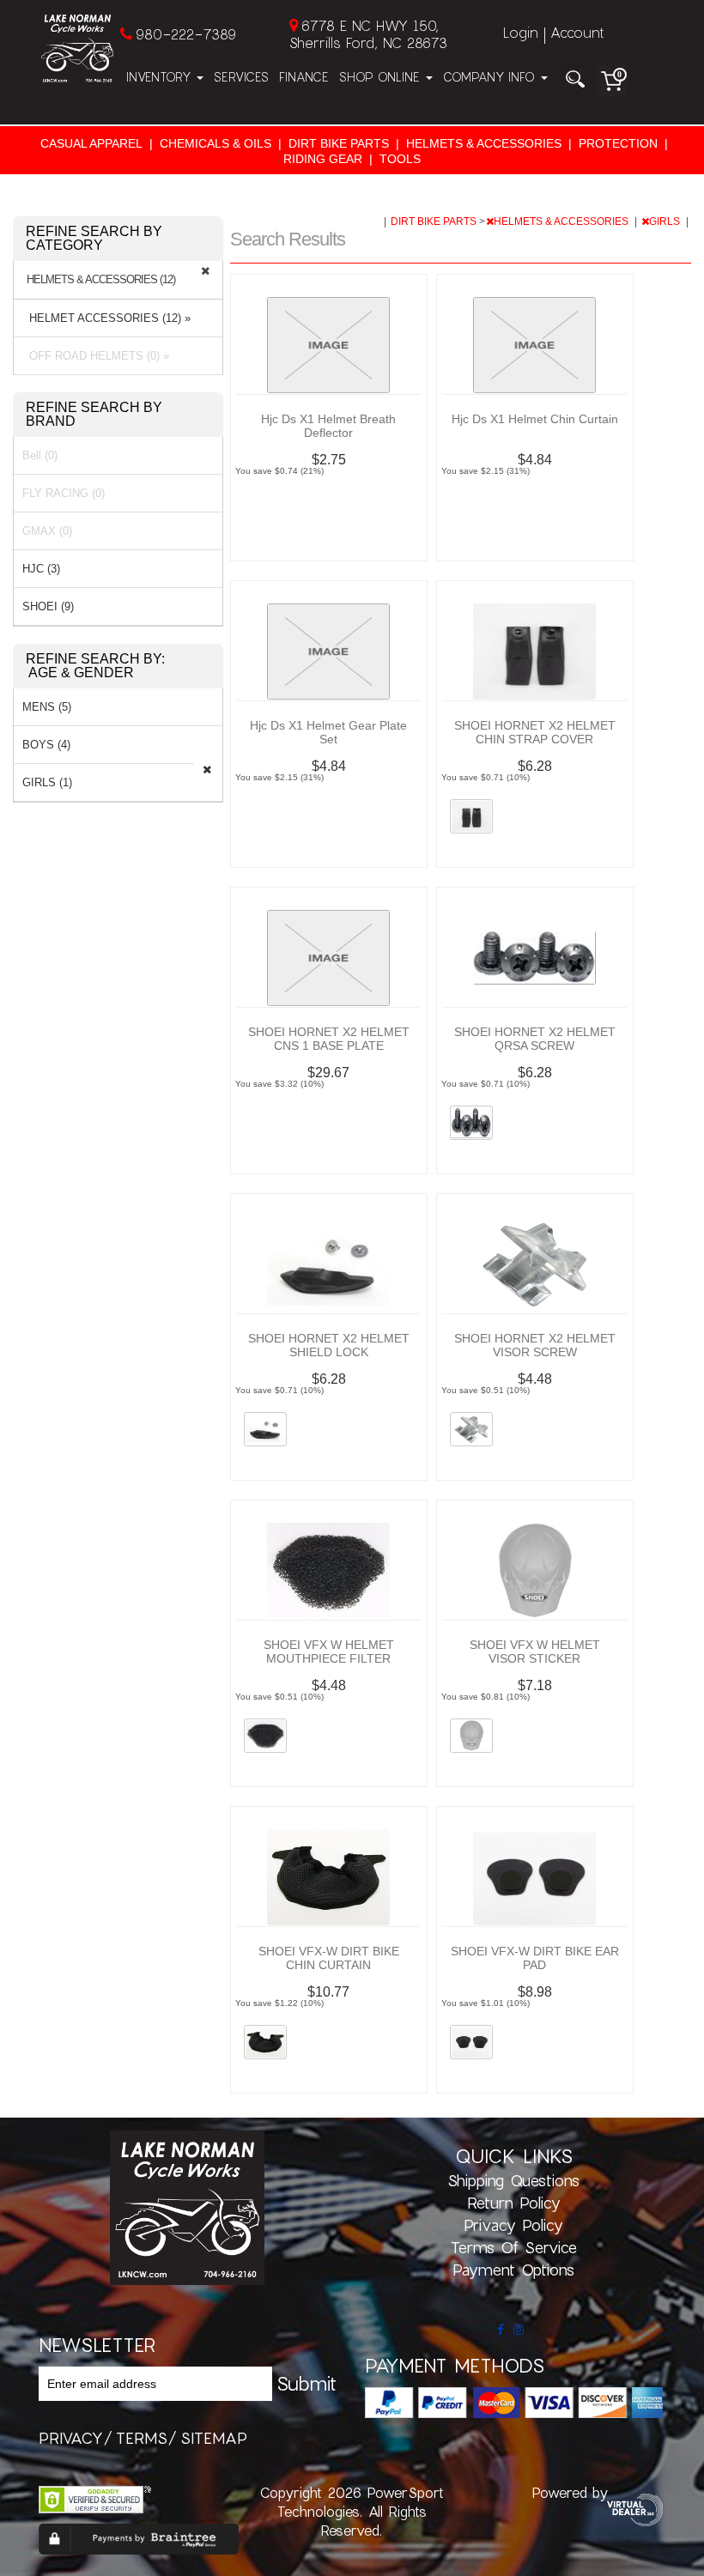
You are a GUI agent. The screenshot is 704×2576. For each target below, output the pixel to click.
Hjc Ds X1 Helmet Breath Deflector (328, 426)
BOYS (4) (46, 745)
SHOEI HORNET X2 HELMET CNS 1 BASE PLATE (329, 1039)
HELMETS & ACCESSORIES (484, 143)
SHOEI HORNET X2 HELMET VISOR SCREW (535, 1345)
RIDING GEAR (323, 159)
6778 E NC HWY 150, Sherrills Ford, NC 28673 (368, 34)
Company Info (491, 77)
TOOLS (400, 159)
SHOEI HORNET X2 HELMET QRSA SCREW (535, 1039)
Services (241, 77)
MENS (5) (47, 707)
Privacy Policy (513, 2225)
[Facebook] (501, 2330)
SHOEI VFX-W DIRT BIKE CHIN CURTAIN (329, 1958)
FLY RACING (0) (64, 493)
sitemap (214, 2438)
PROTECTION (618, 143)
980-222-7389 (186, 34)
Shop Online (382, 77)
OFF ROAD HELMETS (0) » (96, 356)
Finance (304, 77)
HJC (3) (41, 569)
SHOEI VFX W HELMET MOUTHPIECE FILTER (329, 1652)
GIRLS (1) (47, 782)
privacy (71, 2438)
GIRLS (666, 221)
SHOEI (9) (48, 606)
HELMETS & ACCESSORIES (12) (101, 280)
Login (521, 32)
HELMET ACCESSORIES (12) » (106, 318)
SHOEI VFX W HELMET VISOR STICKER (535, 1652)
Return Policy (514, 2203)
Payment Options (513, 2270)
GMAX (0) (47, 531)
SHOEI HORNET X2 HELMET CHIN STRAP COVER (535, 732)
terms (142, 2438)
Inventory (161, 77)
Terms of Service (514, 2247)
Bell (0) (40, 455)
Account (577, 32)
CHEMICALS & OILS (215, 143)
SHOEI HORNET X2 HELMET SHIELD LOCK (329, 1345)
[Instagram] (519, 2330)
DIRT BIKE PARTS (339, 143)
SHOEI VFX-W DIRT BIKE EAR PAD (535, 1958)
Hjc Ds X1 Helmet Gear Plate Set (328, 732)
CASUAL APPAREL (91, 143)
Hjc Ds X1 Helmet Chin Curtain (535, 419)
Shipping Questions (513, 2180)
